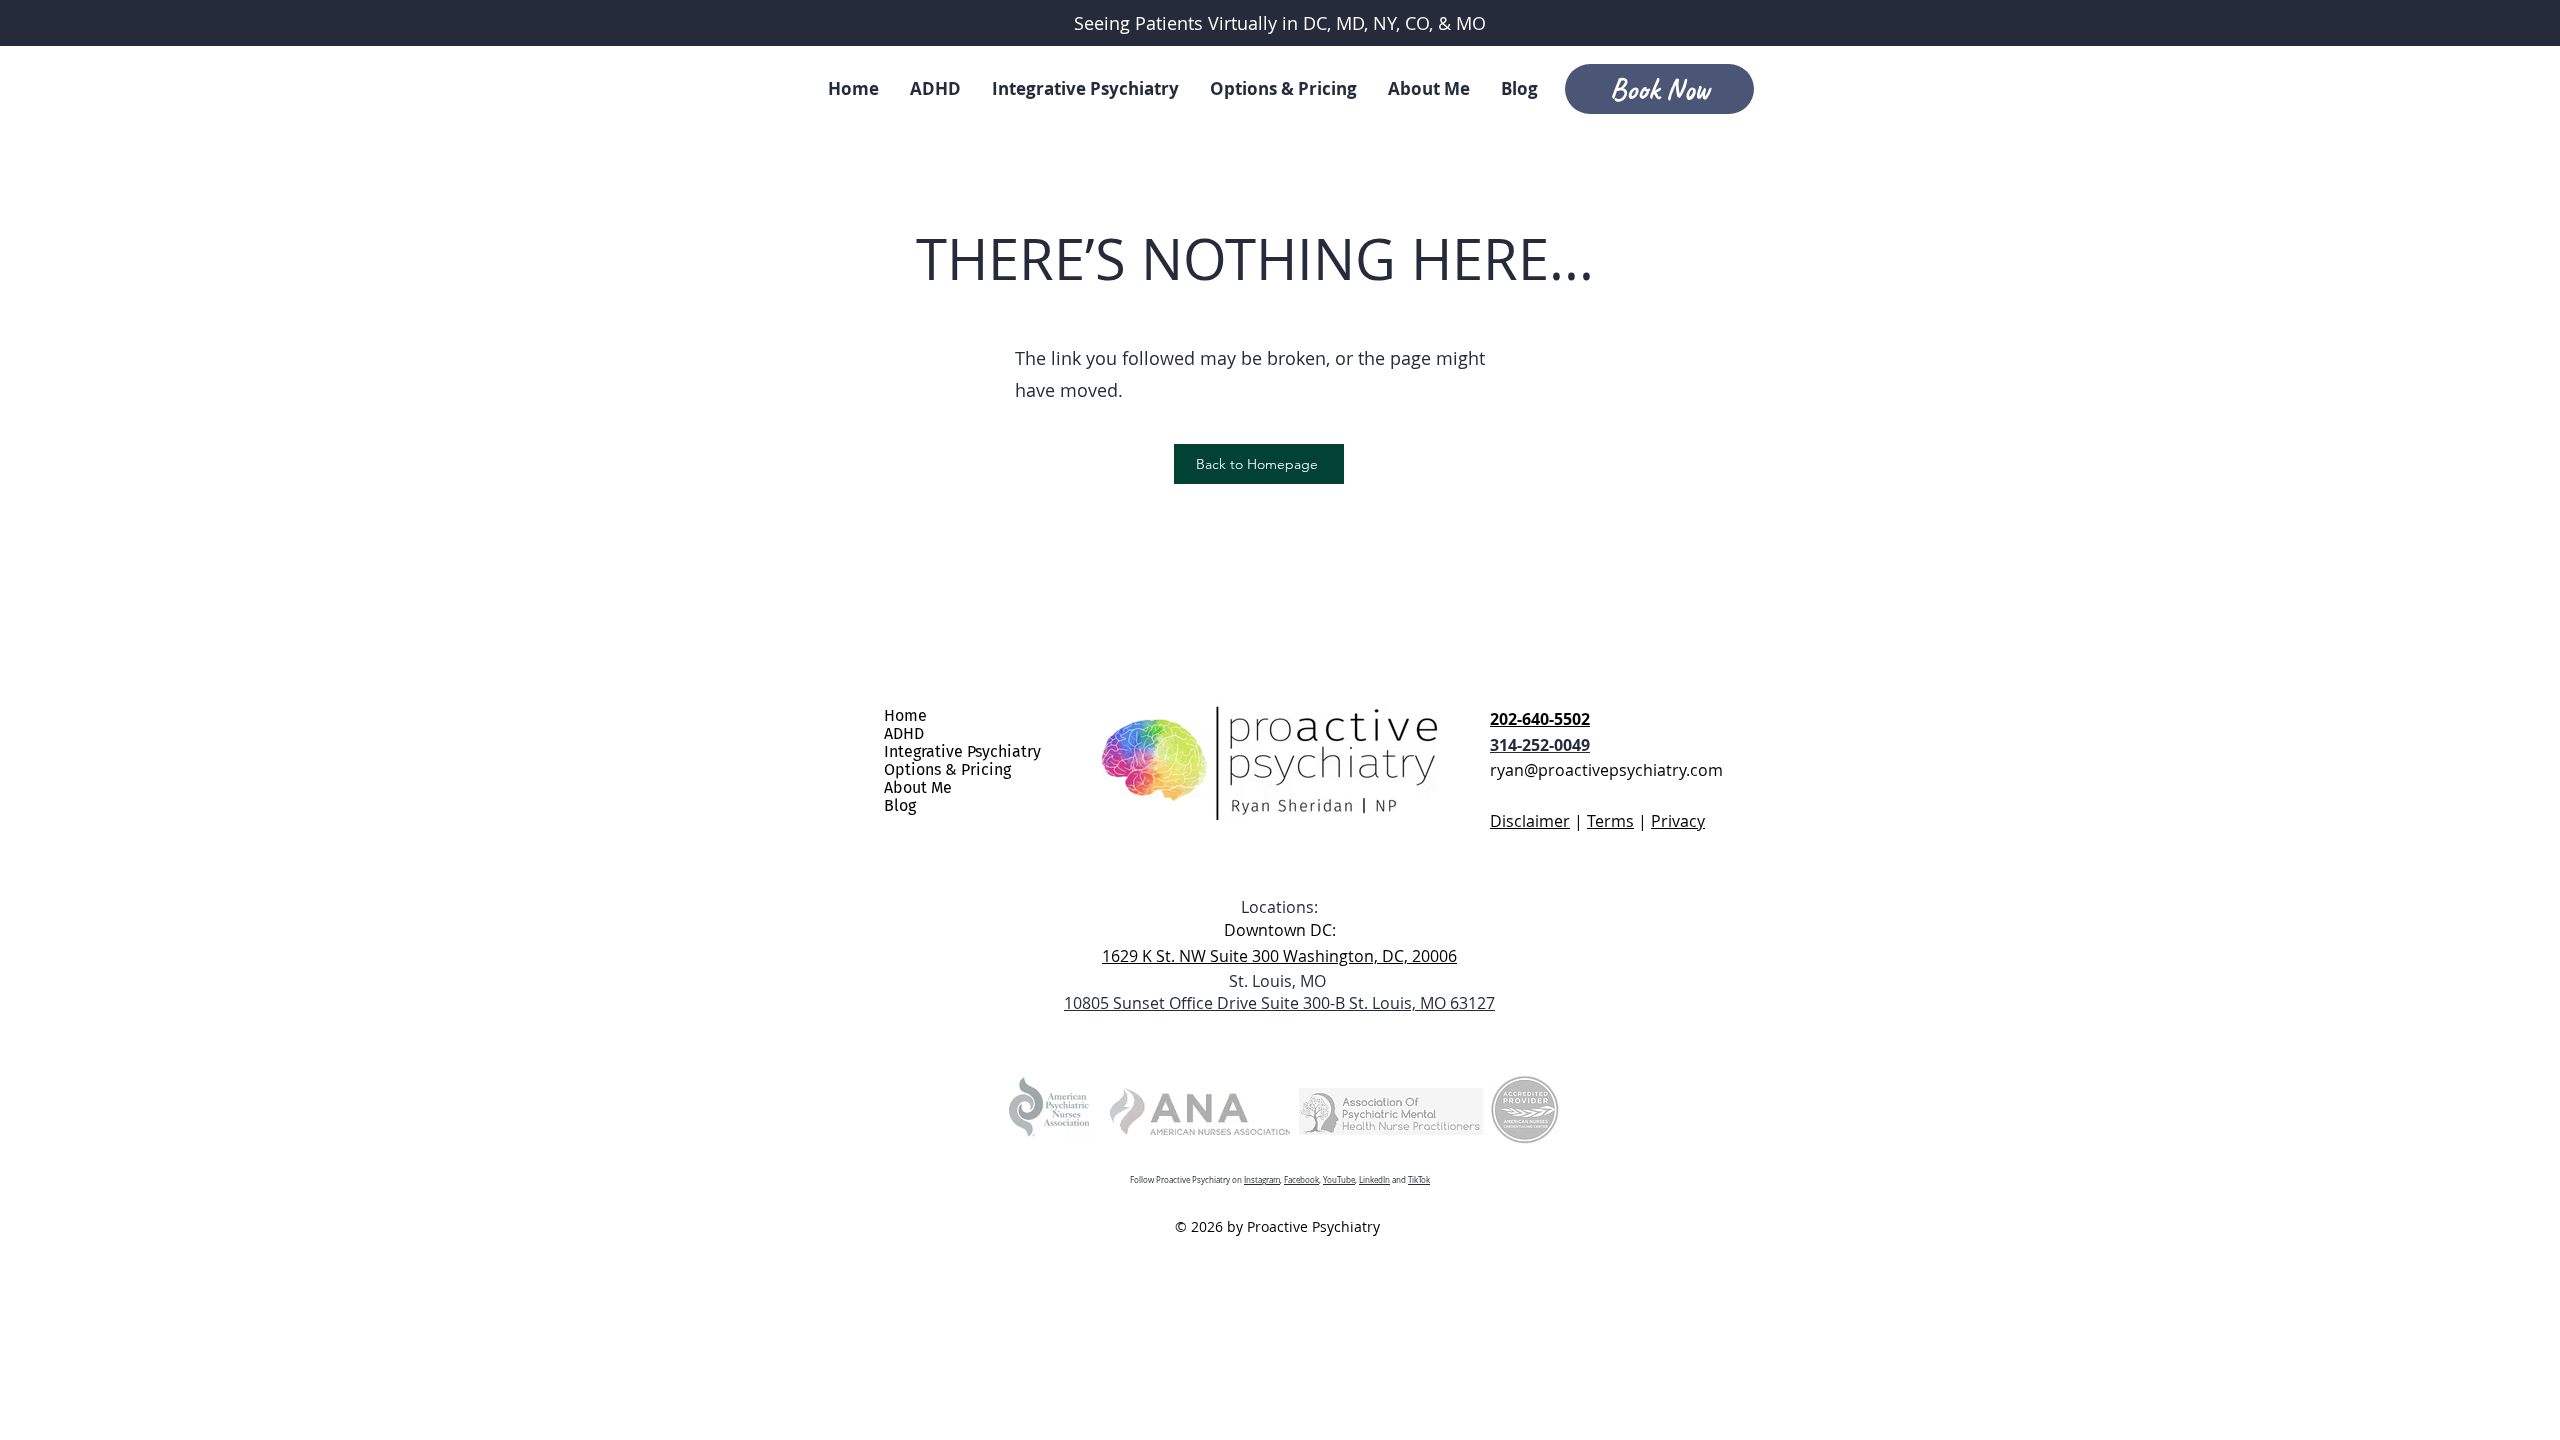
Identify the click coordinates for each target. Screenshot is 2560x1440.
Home (905, 716)
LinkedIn (1374, 1180)
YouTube (1339, 1180)
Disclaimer (1530, 821)
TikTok (1419, 1180)
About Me (918, 788)
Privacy (1678, 821)
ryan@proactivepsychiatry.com (1606, 770)
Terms (1610, 821)
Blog (900, 806)
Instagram (1262, 1180)
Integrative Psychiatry (962, 752)
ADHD (904, 734)
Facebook (1301, 1180)
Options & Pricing (947, 770)
